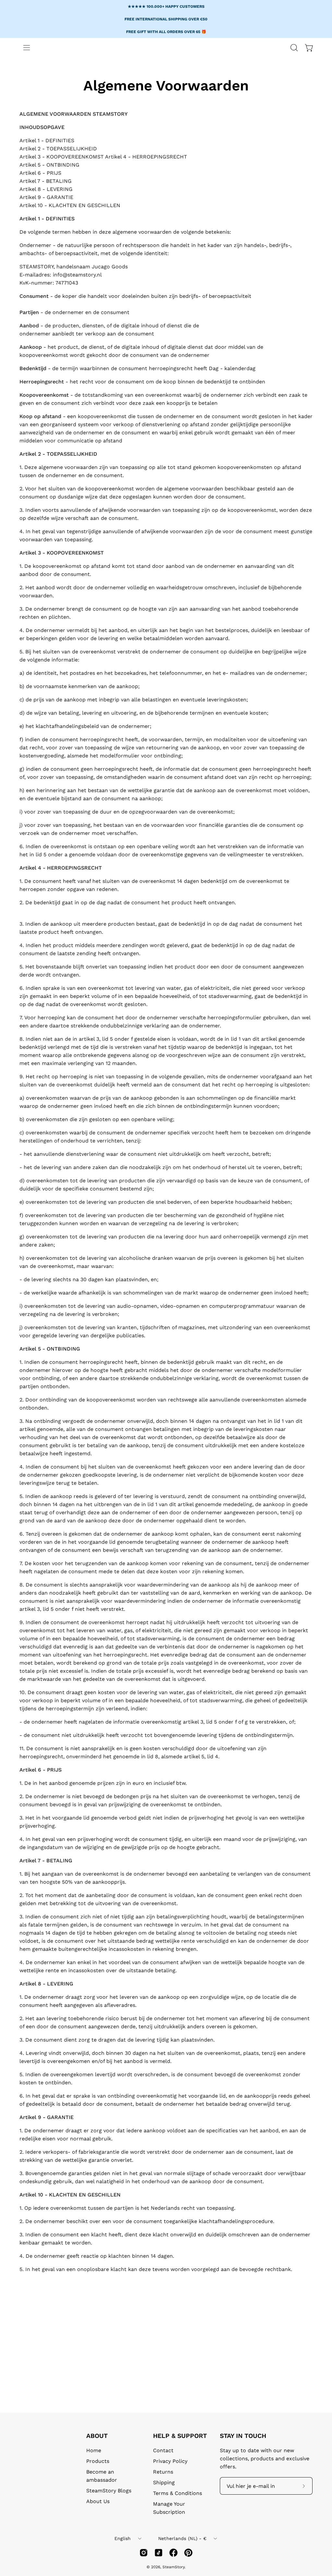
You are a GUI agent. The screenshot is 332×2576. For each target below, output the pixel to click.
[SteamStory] (140, 66)
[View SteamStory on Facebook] (173, 2553)
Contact (163, 2450)
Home (94, 2450)
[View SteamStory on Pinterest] (188, 2553)
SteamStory (173, 2567)
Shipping (164, 2482)
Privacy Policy (170, 2461)
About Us (98, 2501)
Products (98, 2461)
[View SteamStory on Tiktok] (159, 2553)
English (123, 2538)
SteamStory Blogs (109, 2491)
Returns (163, 2472)
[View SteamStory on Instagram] (144, 2553)
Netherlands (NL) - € (183, 2538)
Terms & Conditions (178, 2493)
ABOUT (97, 2436)
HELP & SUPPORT (180, 2436)
